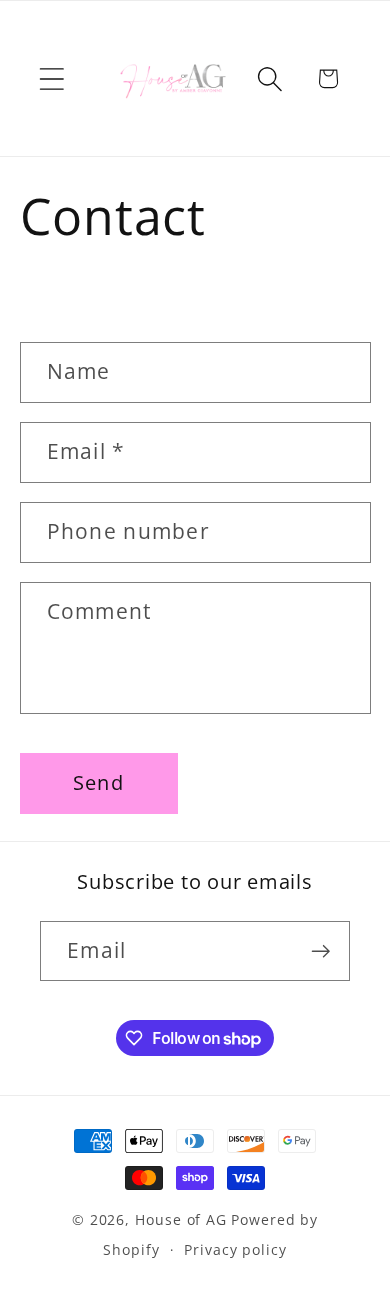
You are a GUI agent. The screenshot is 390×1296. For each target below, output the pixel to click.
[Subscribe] (320, 951)
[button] (51, 78)
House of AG (181, 1219)
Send (98, 782)
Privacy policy (235, 1249)
